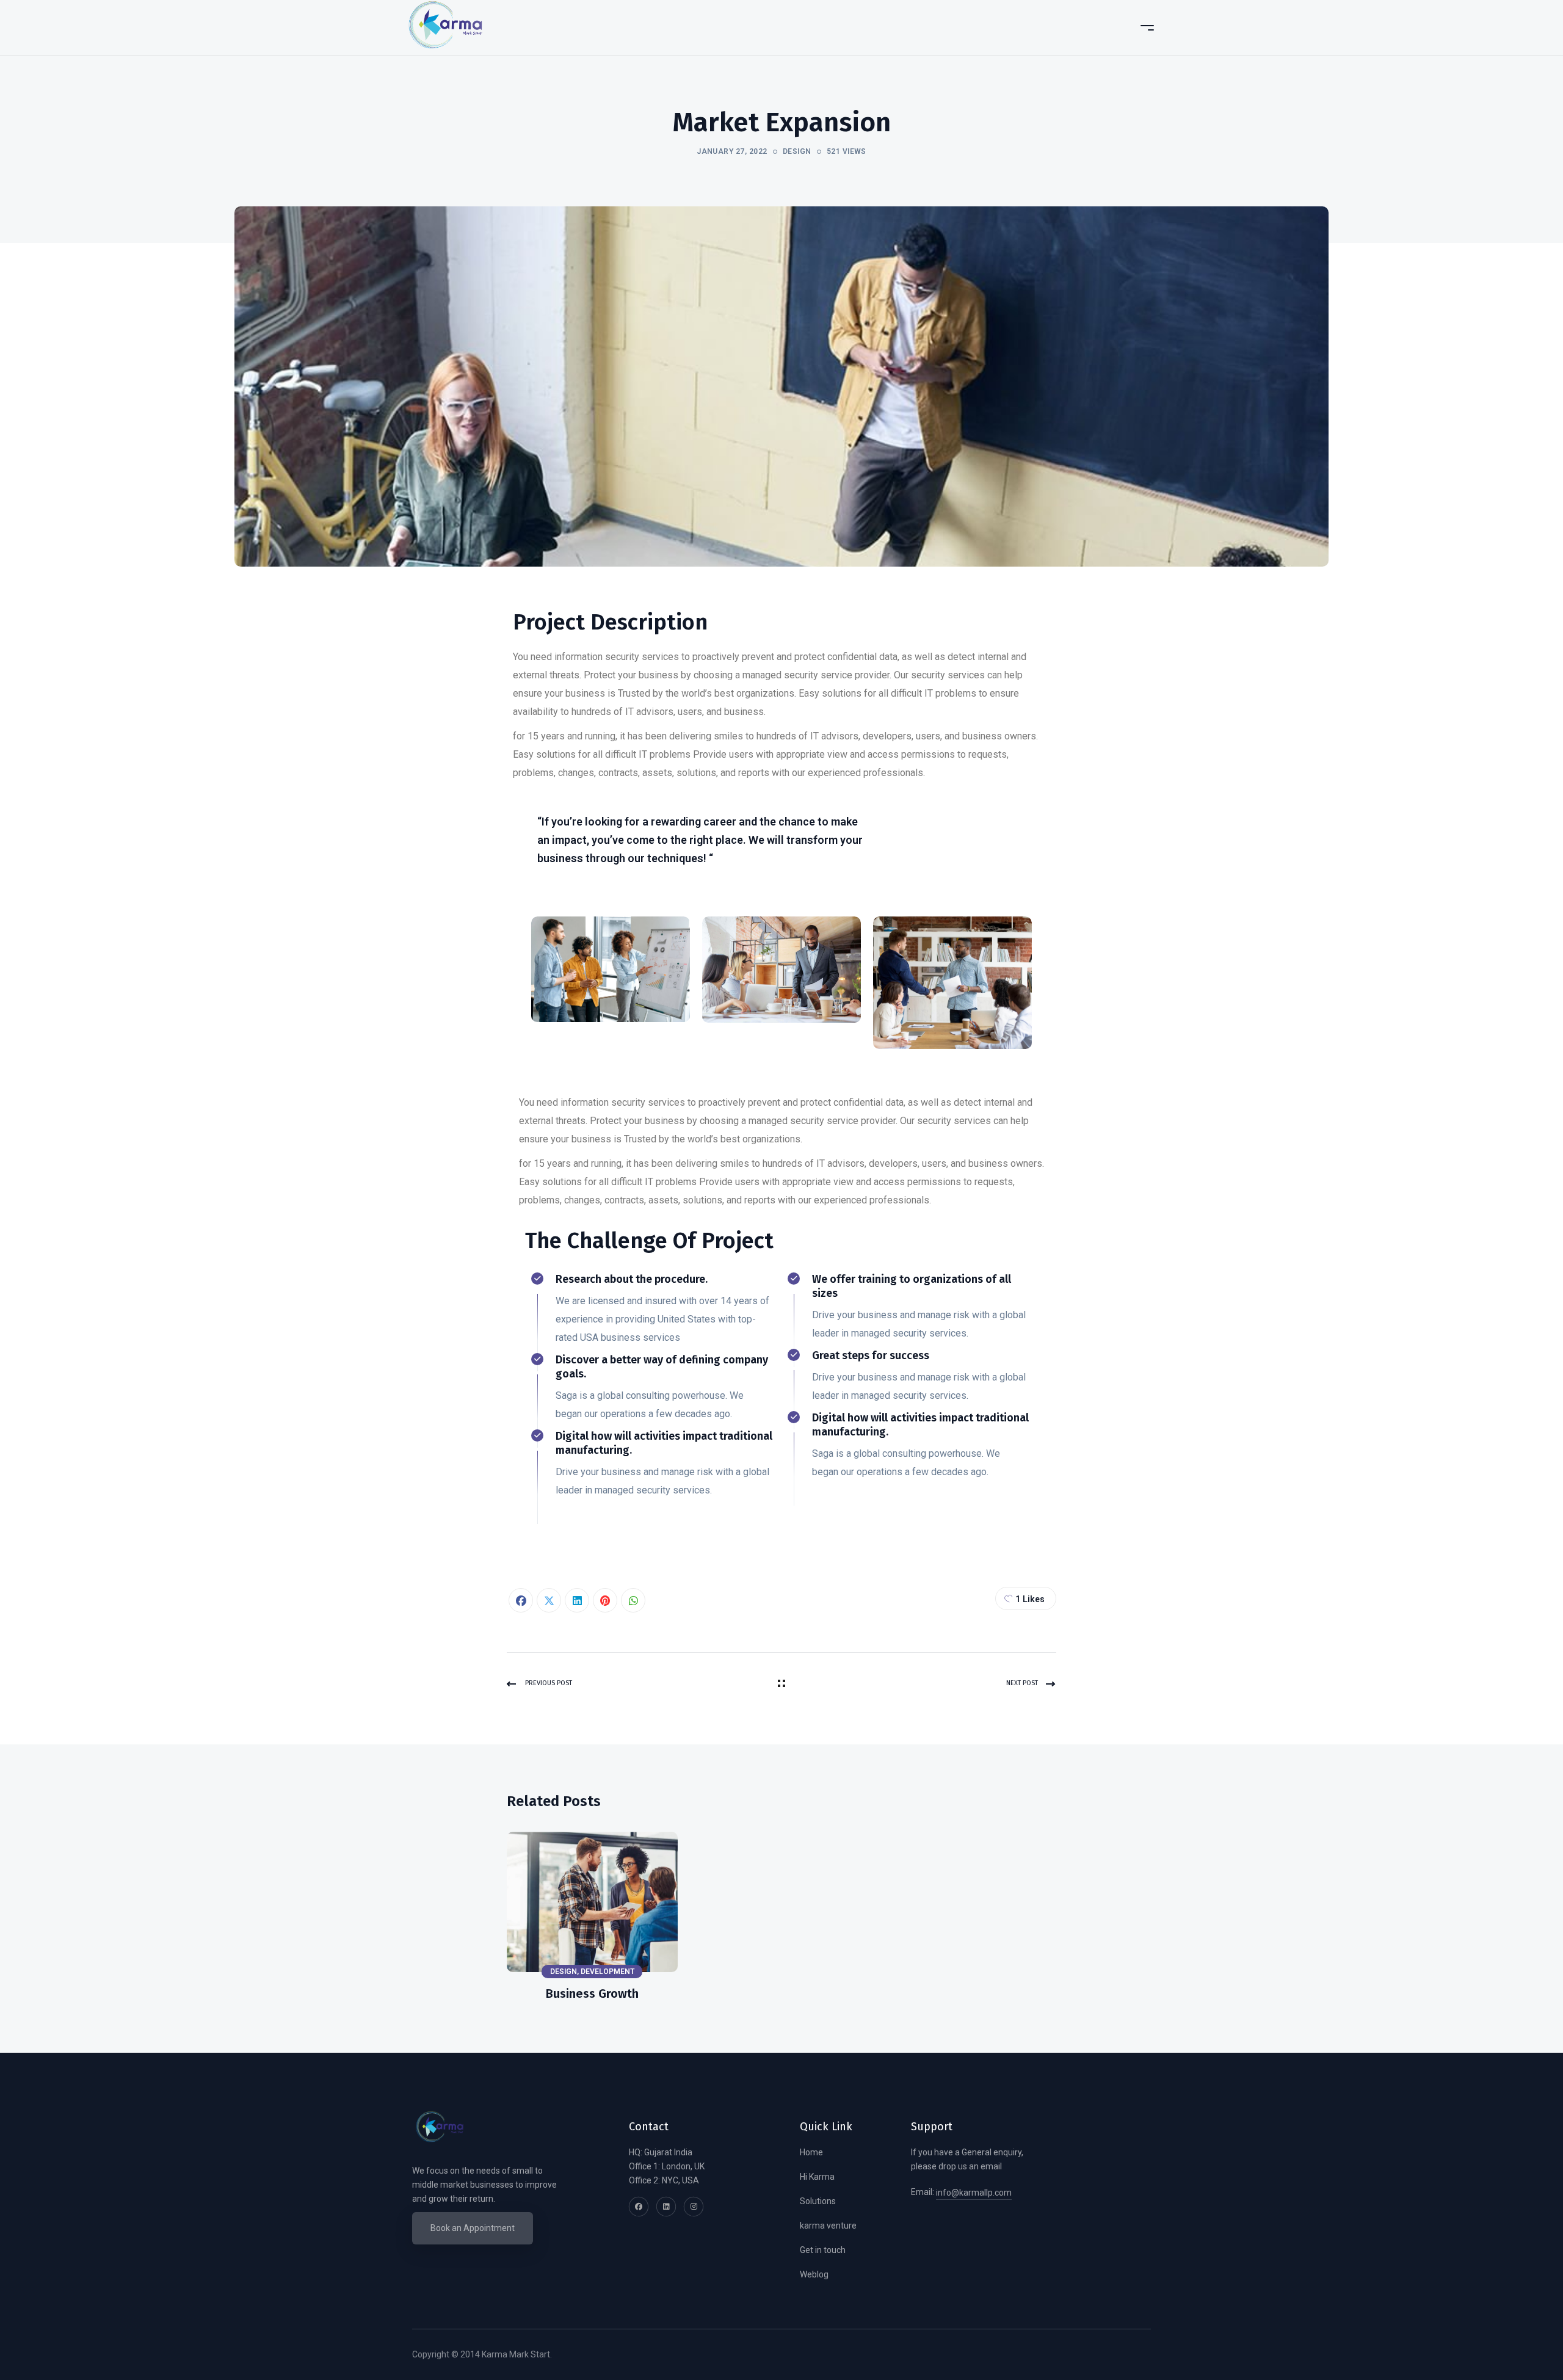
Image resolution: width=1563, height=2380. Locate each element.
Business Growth (592, 1994)
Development (607, 1972)
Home (811, 2152)
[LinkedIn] (577, 1600)
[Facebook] (521, 1600)
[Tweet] (549, 1600)
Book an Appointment (473, 2228)
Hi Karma (817, 2177)
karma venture (828, 2226)
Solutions (818, 2201)
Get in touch (823, 2250)
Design (797, 151)
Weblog (814, 2274)
